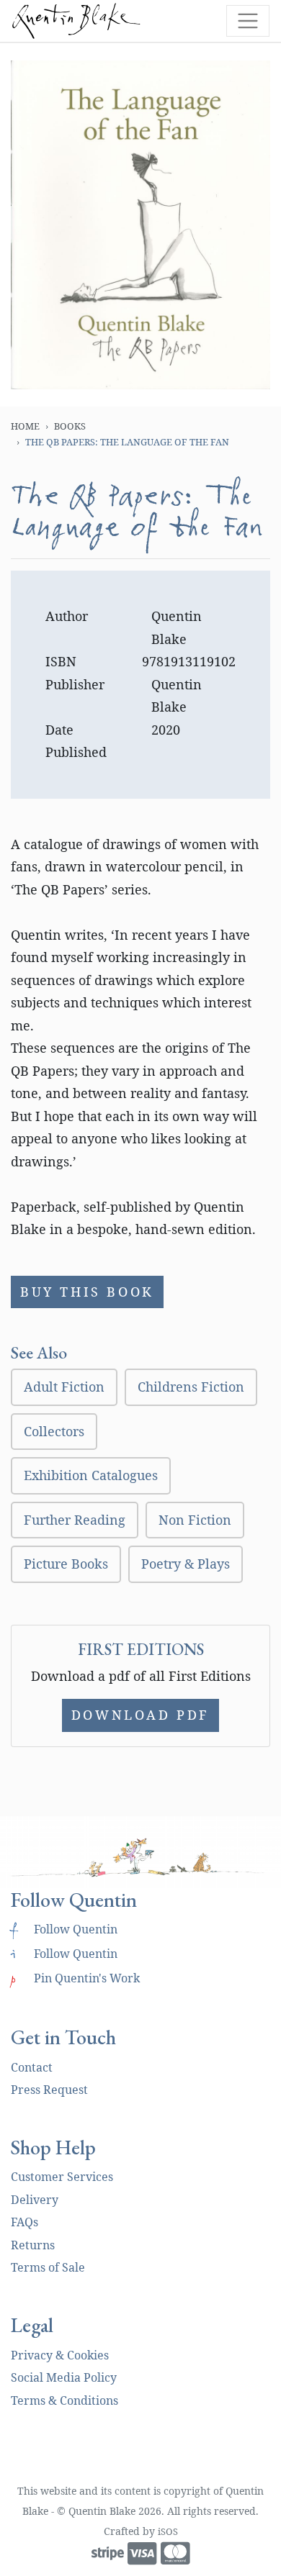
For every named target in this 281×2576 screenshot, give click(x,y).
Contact (32, 2067)
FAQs (24, 2222)
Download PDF (140, 1715)
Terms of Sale (48, 2267)
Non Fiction (195, 1520)
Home (25, 426)
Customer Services (62, 2177)
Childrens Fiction (191, 1387)
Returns (33, 2245)
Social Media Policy (64, 2377)
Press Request (49, 2090)
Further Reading (75, 1520)
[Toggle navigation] (248, 21)
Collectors (54, 1431)
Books (70, 426)
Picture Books (66, 1564)
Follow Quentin (64, 1929)
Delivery (35, 2200)
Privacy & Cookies (60, 2355)
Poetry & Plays (186, 1564)
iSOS (168, 2531)
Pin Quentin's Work (75, 1978)
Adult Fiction (64, 1387)
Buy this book (87, 1292)
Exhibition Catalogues (91, 1475)
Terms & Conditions (64, 2400)
